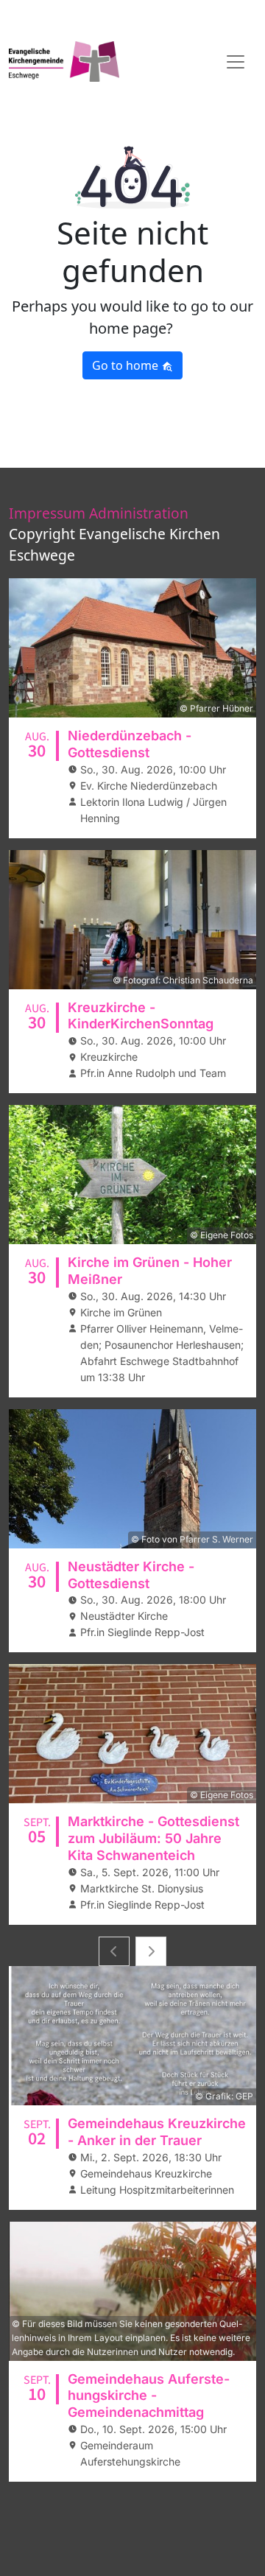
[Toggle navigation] (236, 62)
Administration (139, 513)
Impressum (47, 513)
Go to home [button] (127, 365)
